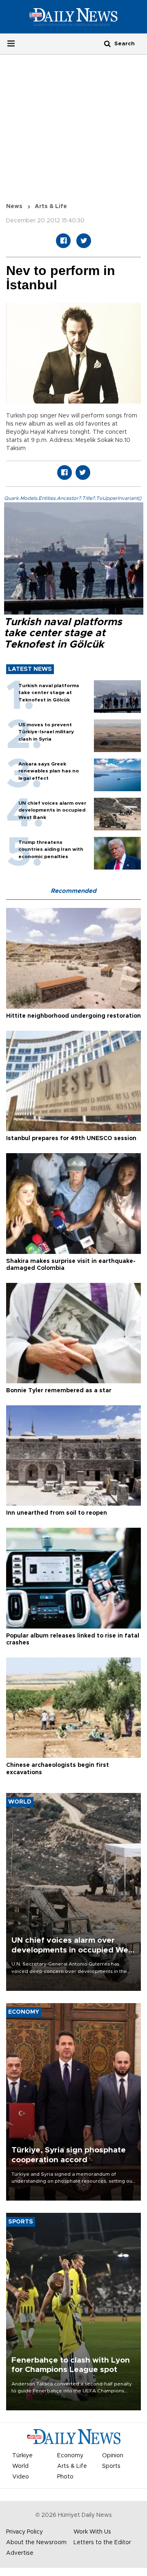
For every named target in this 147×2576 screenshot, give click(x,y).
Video (21, 2477)
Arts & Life (51, 206)
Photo (65, 2477)
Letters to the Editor (102, 2543)
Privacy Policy (24, 2532)
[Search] (107, 43)
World (20, 2466)
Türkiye (22, 2456)
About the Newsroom (36, 2543)
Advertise (20, 2553)
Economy (70, 2456)
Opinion (113, 2456)
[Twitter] (84, 241)
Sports (111, 2466)
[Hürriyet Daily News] (73, 17)
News (14, 206)
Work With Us (92, 2532)
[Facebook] (63, 241)
